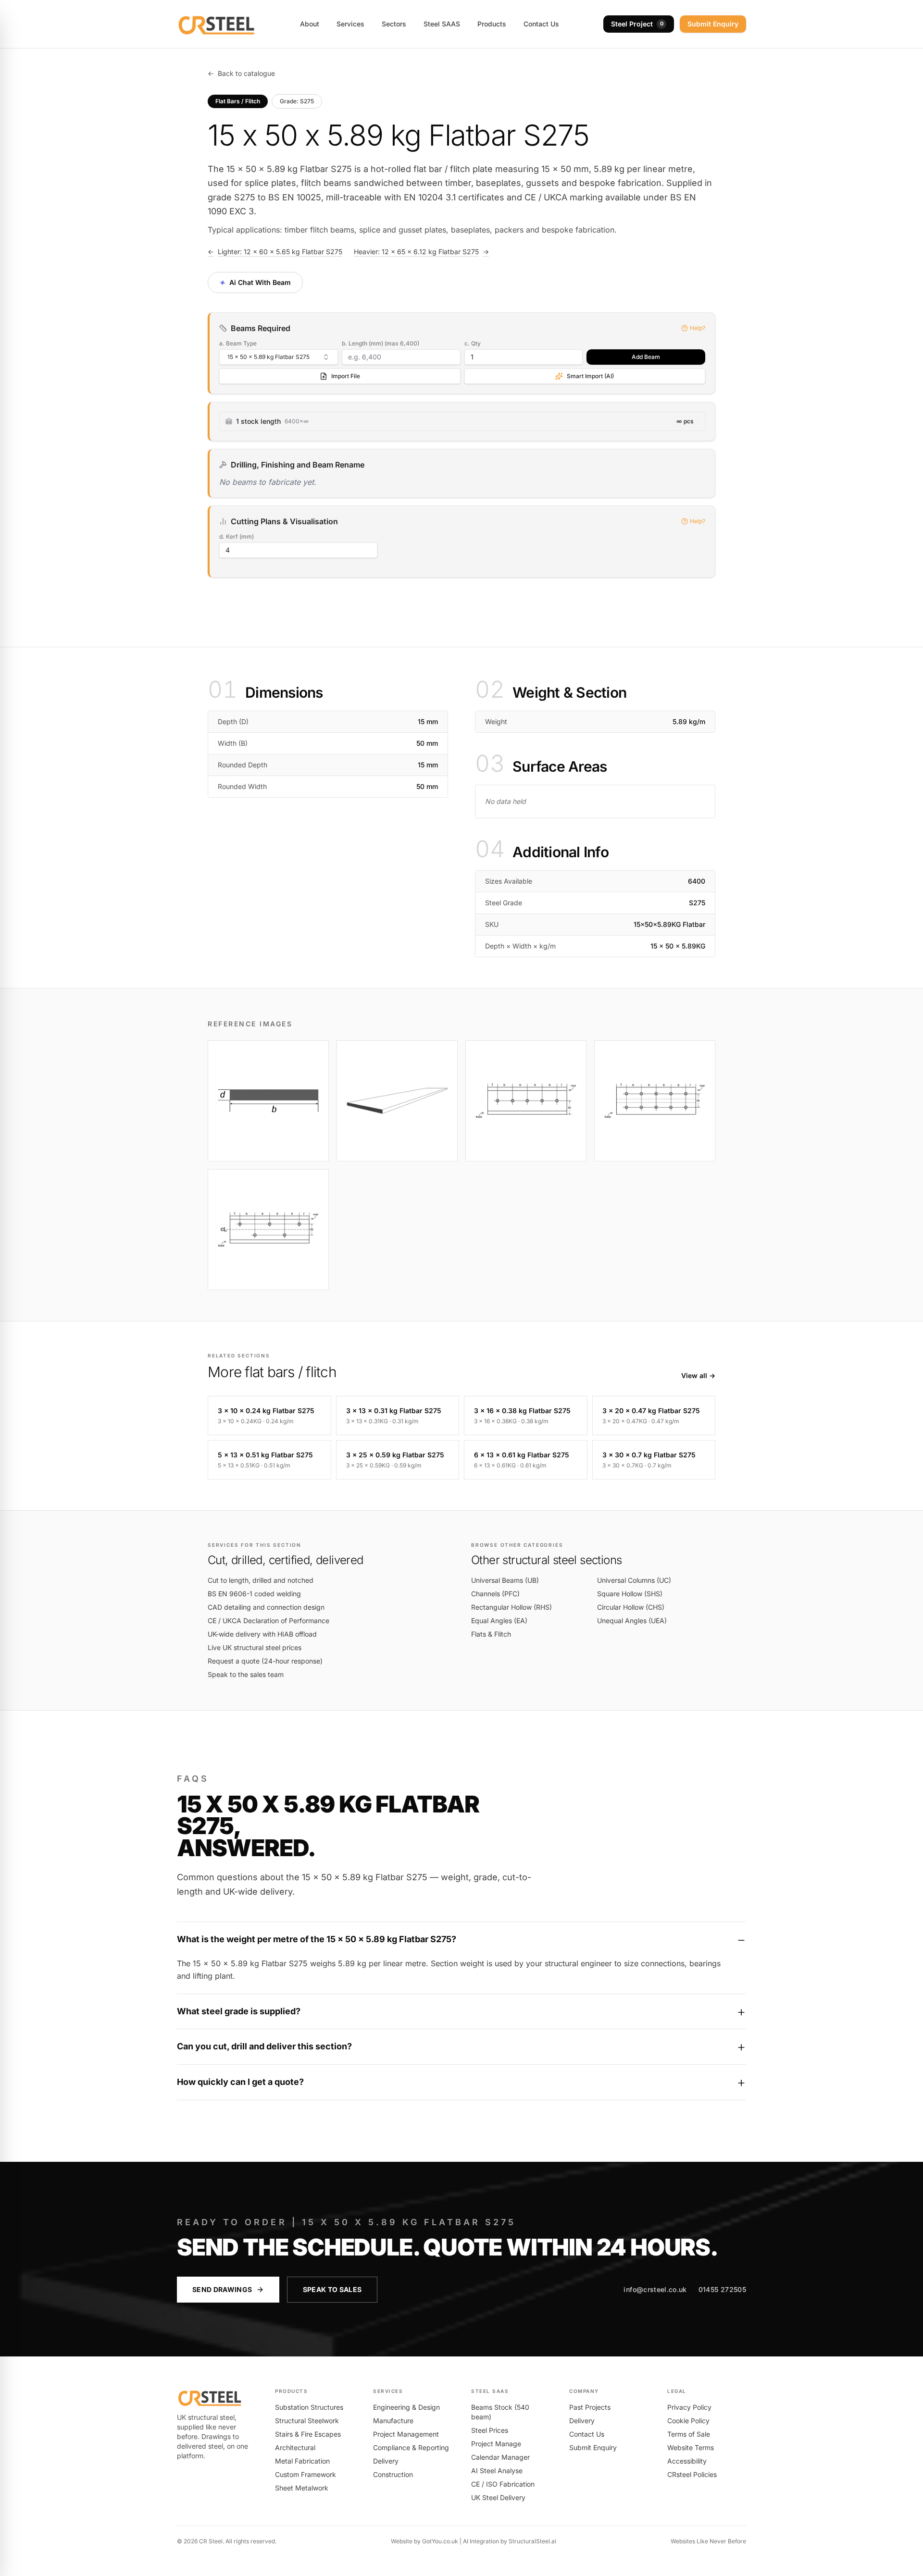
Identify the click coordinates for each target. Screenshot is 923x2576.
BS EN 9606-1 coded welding (254, 1594)
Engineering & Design (406, 2407)
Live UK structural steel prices (255, 1647)
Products (492, 24)
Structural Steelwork (307, 2421)
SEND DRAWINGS (222, 2289)
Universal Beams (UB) (505, 1580)
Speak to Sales (332, 2289)
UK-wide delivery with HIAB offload (262, 1634)
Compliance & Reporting (411, 2447)
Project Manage (496, 2444)
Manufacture (393, 2421)
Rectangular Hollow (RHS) (511, 1607)
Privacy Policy (689, 2407)
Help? (698, 328)
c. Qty (473, 343)
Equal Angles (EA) (499, 1621)
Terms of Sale (689, 2434)
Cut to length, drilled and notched (261, 1580)
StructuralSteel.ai (532, 2541)
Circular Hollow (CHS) (631, 1607)
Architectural (295, 2447)
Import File (346, 376)
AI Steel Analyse (497, 2471)
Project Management (406, 2434)
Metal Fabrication (302, 2461)
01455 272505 (722, 2289)
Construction (393, 2474)
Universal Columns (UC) (634, 1580)
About (310, 24)
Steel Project (637, 24)
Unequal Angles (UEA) (632, 1621)
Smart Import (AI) (590, 376)
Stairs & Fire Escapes (308, 2434)
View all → (698, 1375)
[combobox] (279, 357)
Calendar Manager (500, 2457)
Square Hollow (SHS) (630, 1594)
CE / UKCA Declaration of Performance (268, 1621)
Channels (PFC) (495, 1594)
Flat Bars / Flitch (238, 101)
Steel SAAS (442, 24)
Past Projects (590, 2407)
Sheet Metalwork (302, 2488)
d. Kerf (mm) (237, 536)
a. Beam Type (238, 343)
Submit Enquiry (713, 24)
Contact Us (541, 24)
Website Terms (691, 2447)
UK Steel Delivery (498, 2497)
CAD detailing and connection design (266, 1607)
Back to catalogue (241, 73)
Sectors (394, 24)
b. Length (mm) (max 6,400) (380, 343)
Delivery (386, 2461)
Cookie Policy (688, 2421)
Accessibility (687, 2461)
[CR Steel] (217, 24)
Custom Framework (306, 2474)
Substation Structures (309, 2407)
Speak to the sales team (246, 1674)
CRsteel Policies (692, 2474)
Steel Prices (490, 2430)
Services (350, 24)
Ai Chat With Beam (255, 282)
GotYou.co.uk (440, 2541)
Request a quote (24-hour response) (265, 1661)
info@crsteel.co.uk (655, 2289)
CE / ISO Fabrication (503, 2484)
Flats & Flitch (491, 1634)
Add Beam (646, 357)
